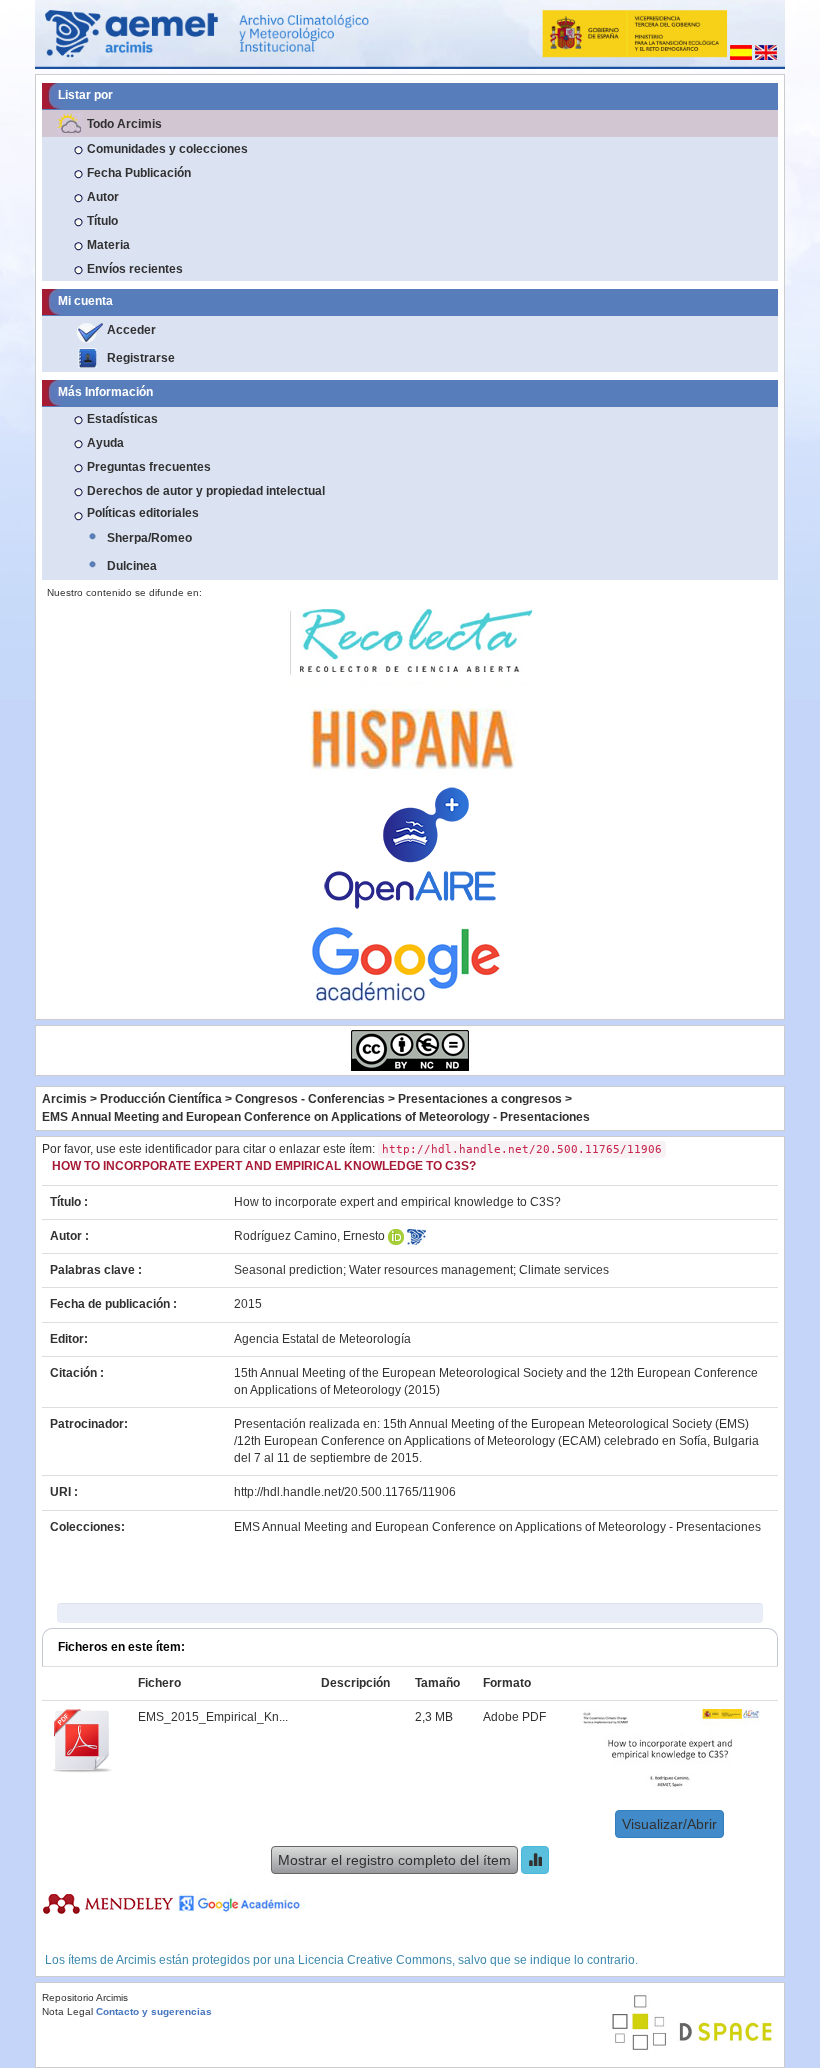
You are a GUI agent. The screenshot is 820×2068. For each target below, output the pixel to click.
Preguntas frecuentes (149, 467)
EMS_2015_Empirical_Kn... (213, 1717)
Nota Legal (67, 2011)
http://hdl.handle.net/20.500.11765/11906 (345, 1492)
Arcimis (64, 1099)
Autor (103, 197)
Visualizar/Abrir (669, 1824)
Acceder (131, 330)
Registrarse (141, 358)
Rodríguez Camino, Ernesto (309, 1236)
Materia (108, 245)
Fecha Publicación (139, 173)
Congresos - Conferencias (310, 1099)
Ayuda (105, 443)
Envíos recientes (135, 269)
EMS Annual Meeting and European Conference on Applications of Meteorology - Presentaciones (316, 1117)
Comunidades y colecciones (167, 149)
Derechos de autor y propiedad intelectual (206, 491)
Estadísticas (122, 419)
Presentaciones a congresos (480, 1099)
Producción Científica (161, 1099)
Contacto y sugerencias (154, 2011)
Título (102, 221)
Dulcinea (132, 566)
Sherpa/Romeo (149, 538)
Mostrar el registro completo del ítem (394, 1860)
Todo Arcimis (124, 124)
